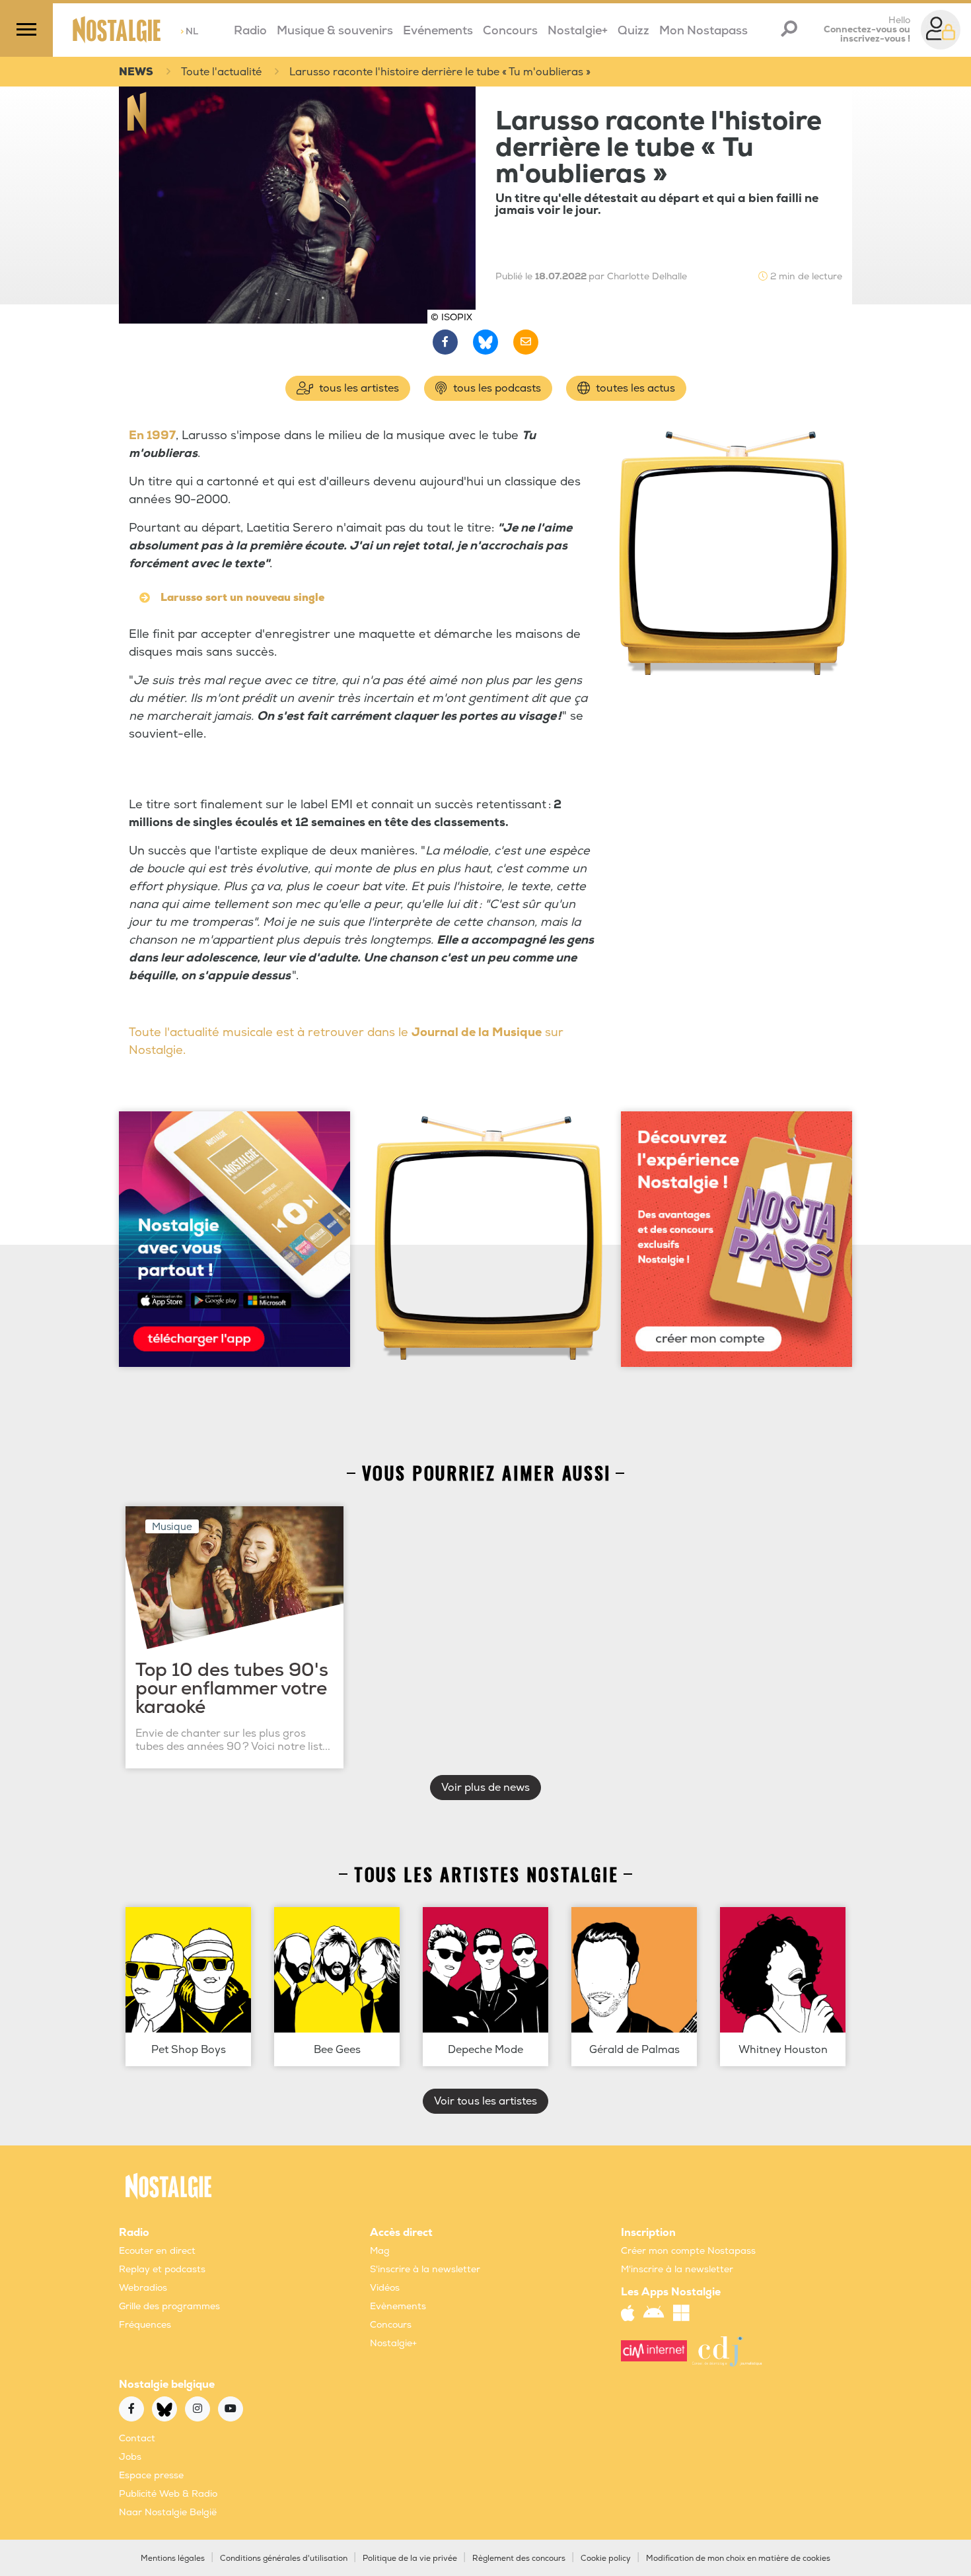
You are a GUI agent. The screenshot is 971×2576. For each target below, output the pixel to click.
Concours (510, 31)
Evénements (438, 31)
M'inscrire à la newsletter (677, 2269)
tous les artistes (358, 388)
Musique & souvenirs (335, 31)
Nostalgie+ (578, 31)
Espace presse (151, 2475)
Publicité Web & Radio (168, 2494)
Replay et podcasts (162, 2269)
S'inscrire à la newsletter (425, 2269)
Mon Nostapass (703, 31)
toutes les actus (634, 388)
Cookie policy (606, 2559)
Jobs (130, 2457)
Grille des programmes (169, 2306)
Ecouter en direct (157, 2251)
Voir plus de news (485, 1788)
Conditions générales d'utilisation (284, 2559)
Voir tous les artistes (485, 2101)
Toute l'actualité (221, 72)
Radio (250, 31)
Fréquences (145, 2325)
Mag (380, 2251)
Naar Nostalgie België (168, 2512)
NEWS (136, 72)
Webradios (143, 2288)
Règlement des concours (519, 2559)
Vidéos (385, 2288)
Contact (137, 2438)
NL (189, 31)
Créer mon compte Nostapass (688, 2251)
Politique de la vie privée (410, 2559)
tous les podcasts (496, 388)
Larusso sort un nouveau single (242, 598)
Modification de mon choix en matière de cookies (738, 2559)
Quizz (633, 31)
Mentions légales (173, 2559)
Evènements (398, 2306)
